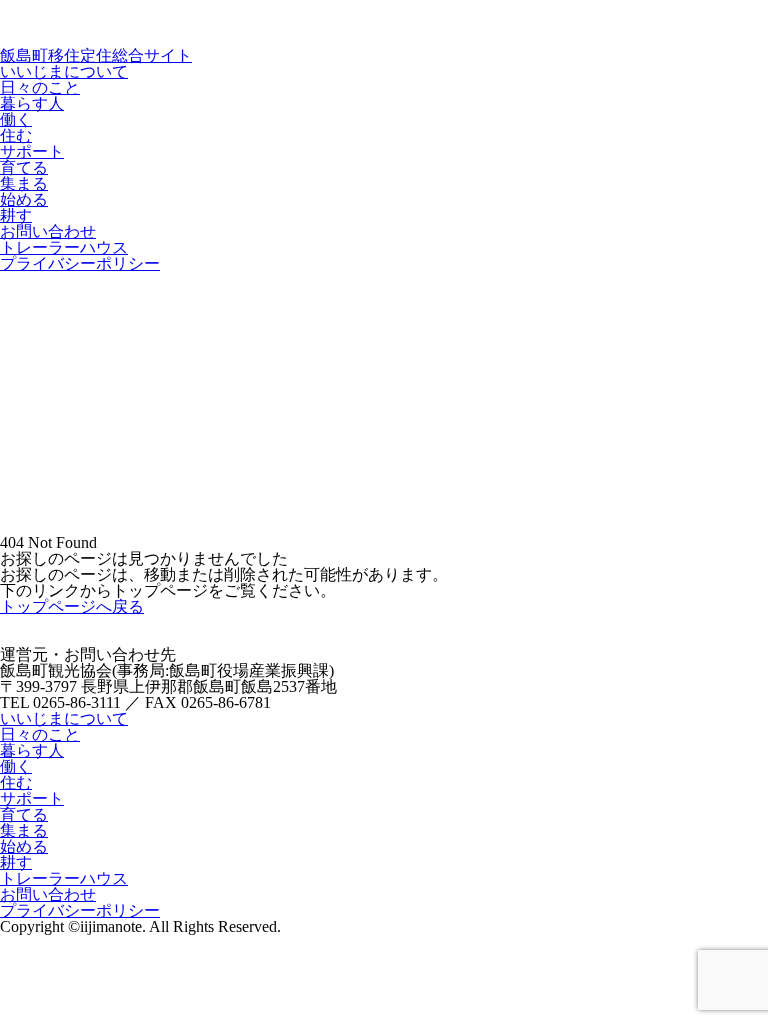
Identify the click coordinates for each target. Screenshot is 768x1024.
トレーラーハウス (64, 247)
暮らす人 (32, 103)
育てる (24, 167)
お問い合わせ (48, 231)
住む (16, 135)
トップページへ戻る (72, 606)
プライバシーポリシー (80, 263)
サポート (32, 151)
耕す (16, 215)
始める (24, 199)
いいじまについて (64, 71)
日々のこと (40, 87)
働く (16, 119)
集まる (24, 183)
